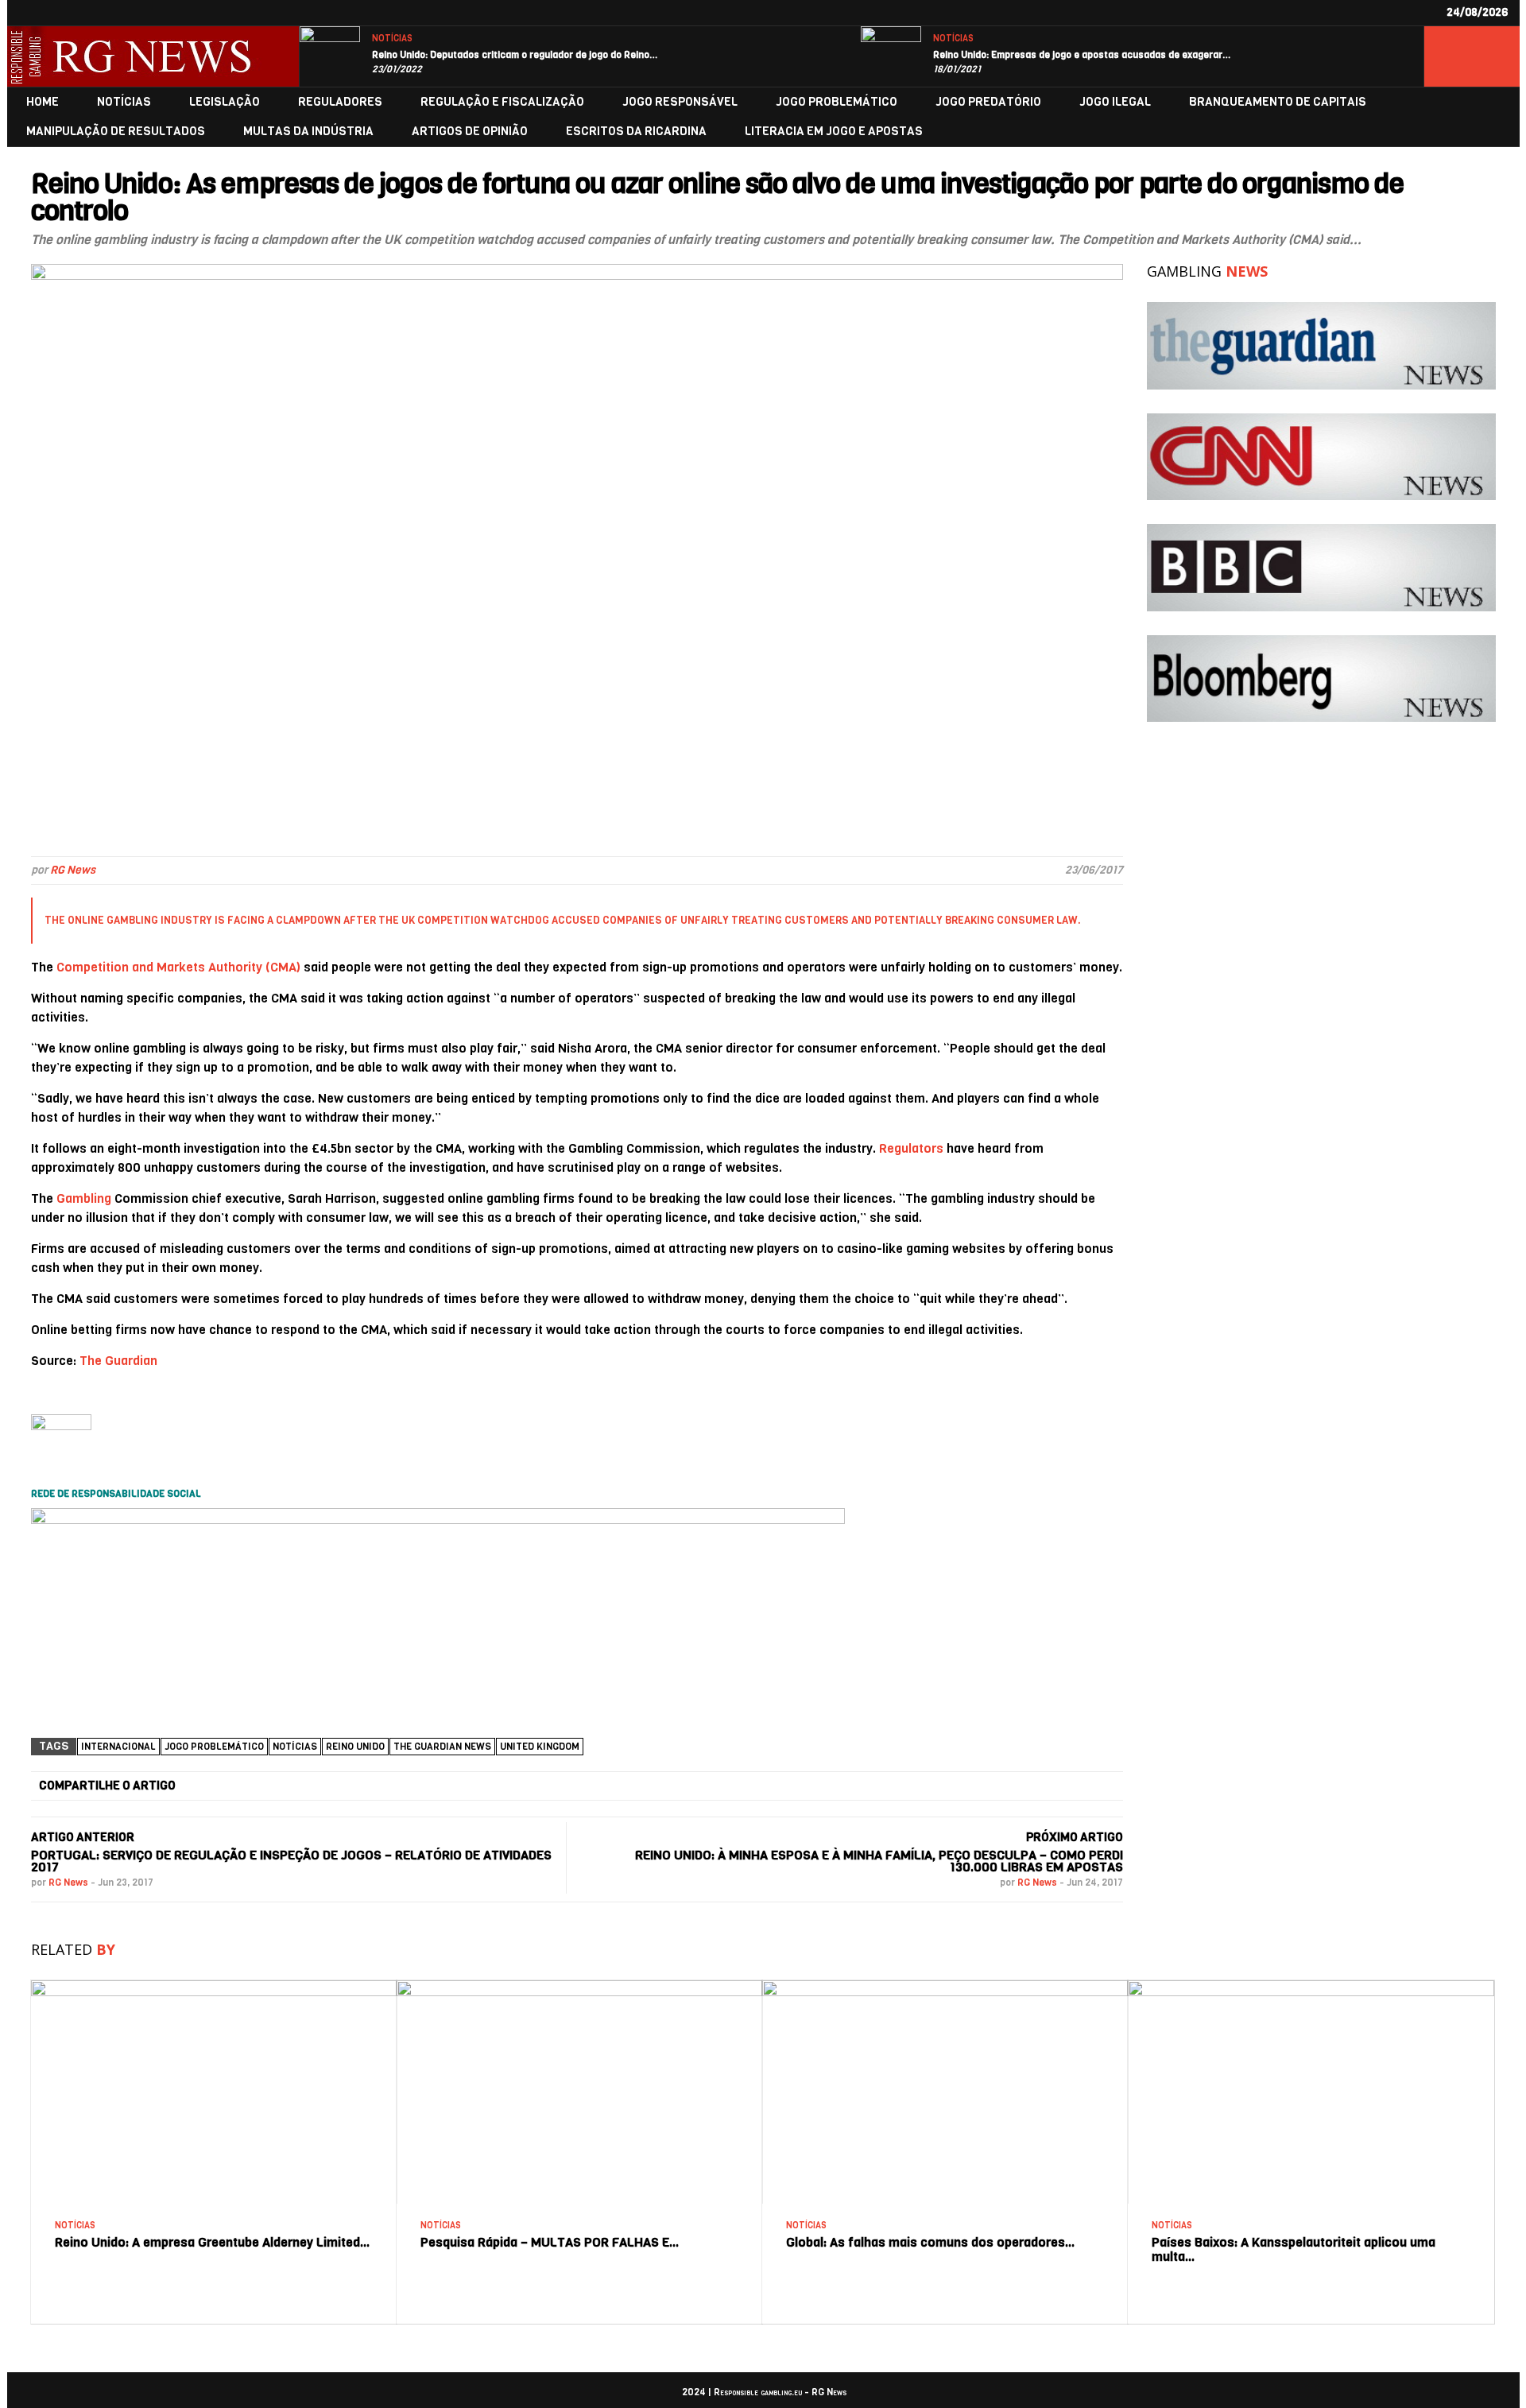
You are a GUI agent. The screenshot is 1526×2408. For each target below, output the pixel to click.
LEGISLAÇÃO (225, 102)
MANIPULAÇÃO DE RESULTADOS (116, 132)
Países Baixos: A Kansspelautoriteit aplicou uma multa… (1294, 2249)
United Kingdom (540, 1747)
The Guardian (118, 1361)
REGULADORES (340, 102)
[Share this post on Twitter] (428, 1786)
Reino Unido (355, 1747)
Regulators (911, 1148)
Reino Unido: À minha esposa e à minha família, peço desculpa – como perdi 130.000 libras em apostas (879, 1861)
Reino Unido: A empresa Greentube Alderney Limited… (213, 2242)
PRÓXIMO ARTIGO (1075, 1837)
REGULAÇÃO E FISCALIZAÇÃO (502, 102)
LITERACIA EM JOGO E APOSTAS (834, 132)
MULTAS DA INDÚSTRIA (308, 132)
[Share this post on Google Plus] (615, 1786)
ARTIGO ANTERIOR (83, 1837)
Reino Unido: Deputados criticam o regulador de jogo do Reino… (515, 55)
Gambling (84, 1198)
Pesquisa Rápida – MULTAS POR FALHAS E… (550, 2242)
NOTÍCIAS (392, 39)
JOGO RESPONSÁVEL (680, 102)
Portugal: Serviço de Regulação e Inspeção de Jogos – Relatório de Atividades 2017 (291, 1861)
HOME (43, 102)
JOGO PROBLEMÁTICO (837, 102)
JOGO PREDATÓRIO (988, 102)
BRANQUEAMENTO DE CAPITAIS (1278, 102)
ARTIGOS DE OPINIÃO (470, 132)
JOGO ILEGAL (1115, 102)
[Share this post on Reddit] (991, 1786)
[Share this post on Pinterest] (803, 1786)
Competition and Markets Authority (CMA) (178, 967)
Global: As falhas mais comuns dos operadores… (931, 2242)
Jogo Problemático (214, 1747)
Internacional (118, 1747)
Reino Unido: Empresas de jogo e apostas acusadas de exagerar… (1082, 55)
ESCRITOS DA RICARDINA (636, 132)
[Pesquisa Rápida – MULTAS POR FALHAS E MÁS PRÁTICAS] (579, 1986)
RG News (73, 870)
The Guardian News (442, 1747)
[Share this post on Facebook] (240, 1786)
